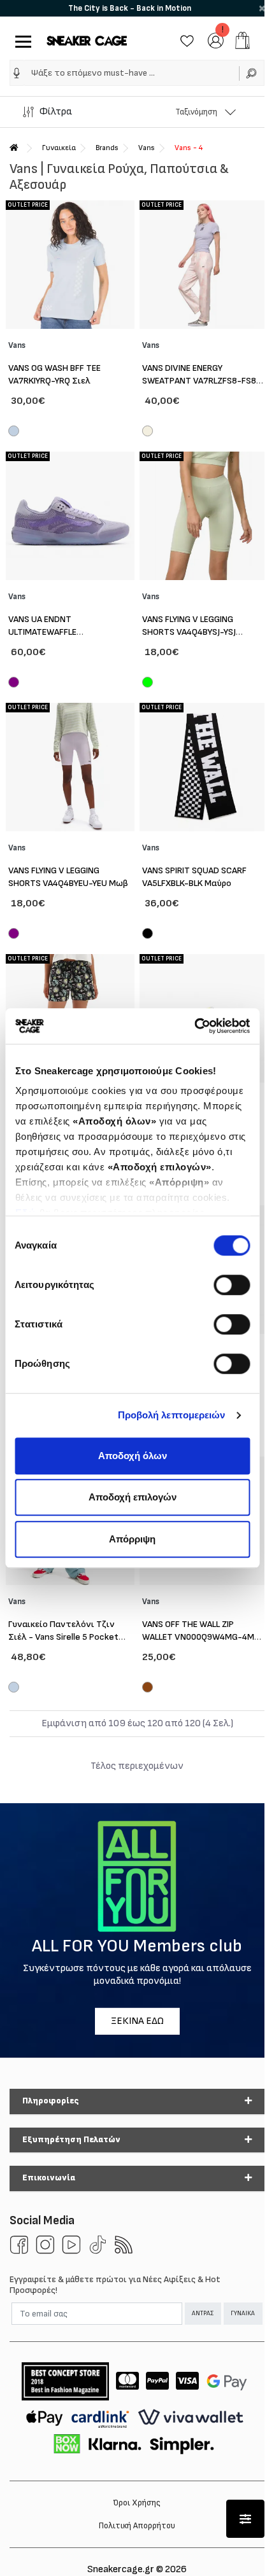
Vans (147, 148)
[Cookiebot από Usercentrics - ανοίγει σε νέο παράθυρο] (194, 1026)
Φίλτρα (56, 112)
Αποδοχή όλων (133, 1456)
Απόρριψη (132, 1539)
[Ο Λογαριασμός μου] (216, 40)
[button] (17, 73)
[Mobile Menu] (21, 40)
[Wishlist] (187, 40)
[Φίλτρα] (245, 2519)
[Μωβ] (14, 684)
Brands (107, 148)
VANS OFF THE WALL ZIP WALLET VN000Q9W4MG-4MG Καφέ (201, 1637)
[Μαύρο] (148, 935)
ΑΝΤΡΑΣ (203, 2313)
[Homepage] (14, 148)
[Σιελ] (14, 433)
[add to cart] (242, 40)
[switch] (232, 1285)
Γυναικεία (59, 148)
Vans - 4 (189, 148)
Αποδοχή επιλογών (133, 1497)
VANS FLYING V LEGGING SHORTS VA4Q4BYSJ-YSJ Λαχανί (189, 632)
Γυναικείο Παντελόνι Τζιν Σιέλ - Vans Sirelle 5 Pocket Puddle (63, 1637)
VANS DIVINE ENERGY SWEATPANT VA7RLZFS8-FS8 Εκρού (199, 381)
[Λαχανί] (148, 684)
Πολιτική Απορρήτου (137, 2526)
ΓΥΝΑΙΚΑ (243, 2313)
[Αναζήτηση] (252, 73)
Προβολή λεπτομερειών (172, 1415)
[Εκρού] (148, 433)
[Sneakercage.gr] (87, 40)
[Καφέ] (148, 1689)
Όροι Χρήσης (137, 2503)
